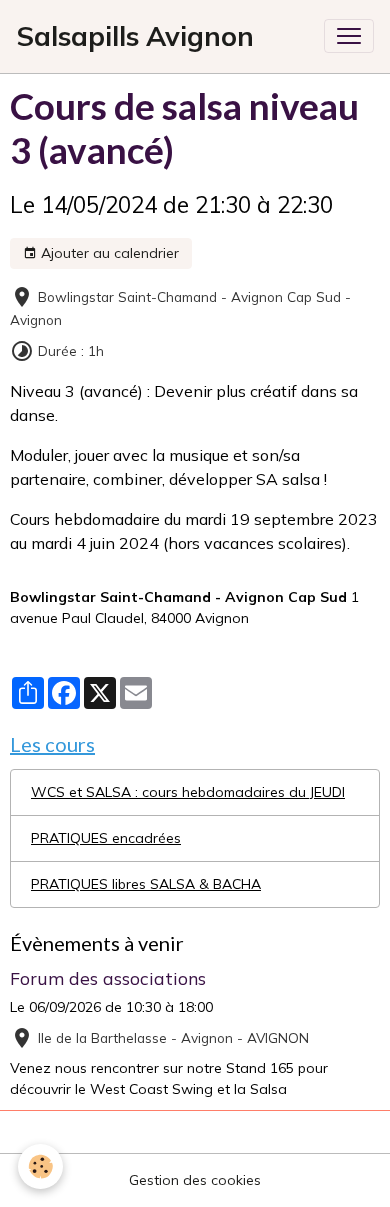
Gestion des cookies (195, 1180)
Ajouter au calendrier (108, 253)
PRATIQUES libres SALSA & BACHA (146, 884)
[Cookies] (40, 1166)
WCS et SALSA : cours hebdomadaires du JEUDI (188, 792)
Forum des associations (108, 978)
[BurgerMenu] (349, 36)
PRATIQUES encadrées (106, 838)
